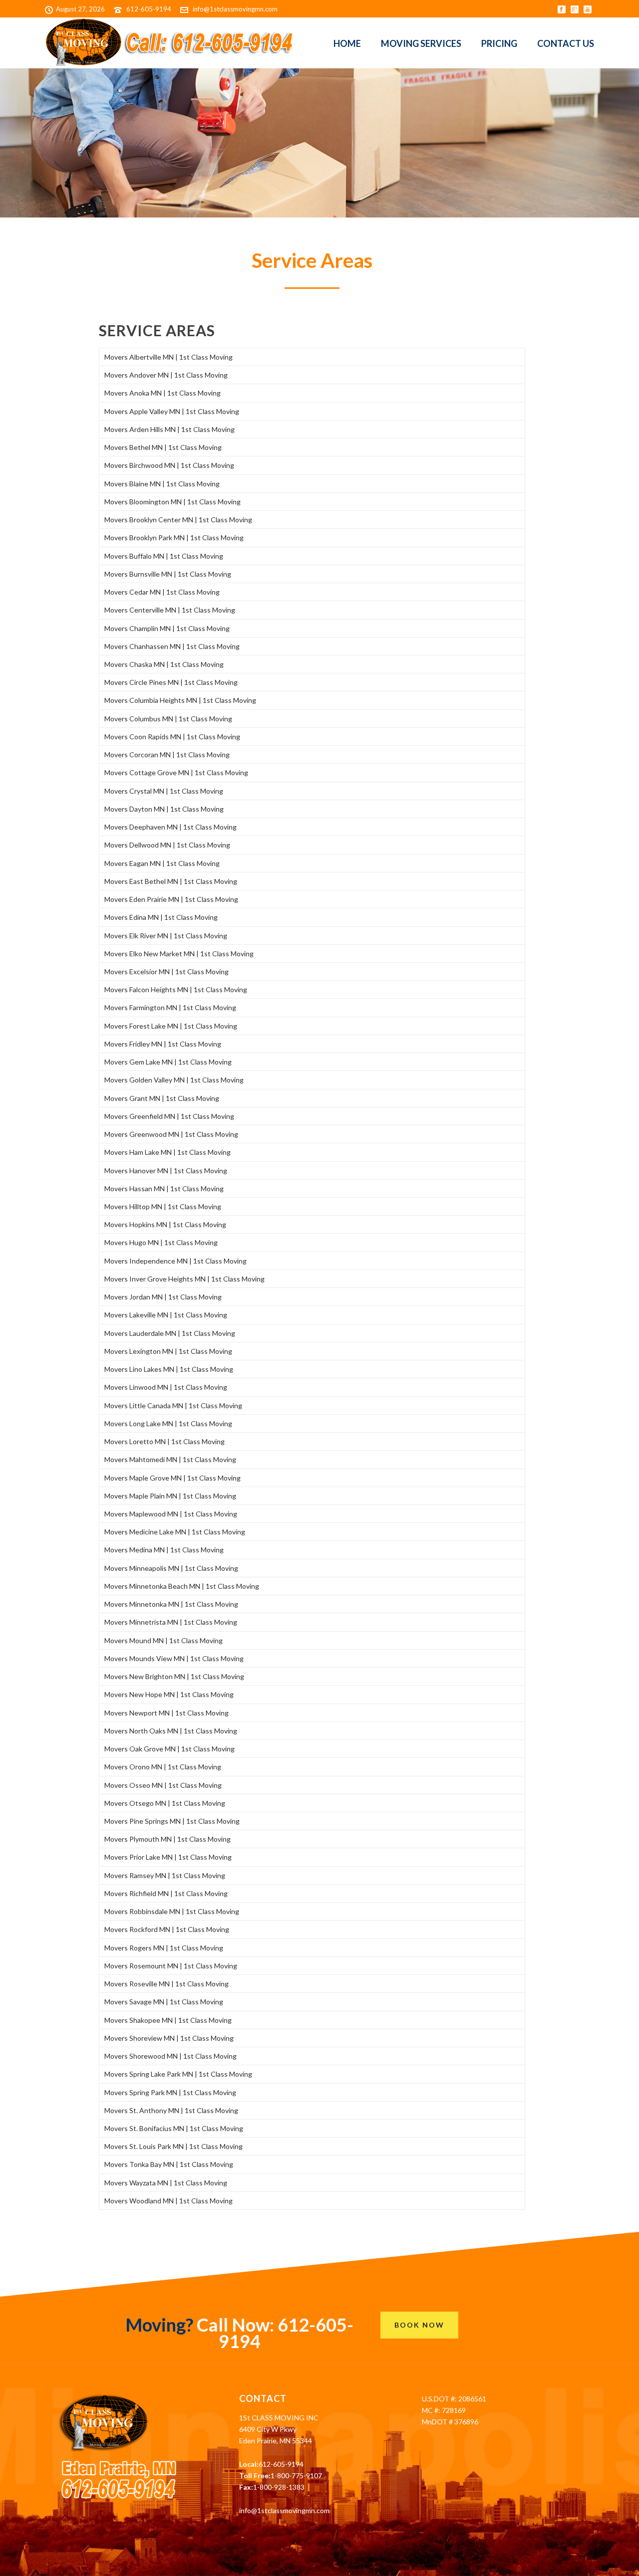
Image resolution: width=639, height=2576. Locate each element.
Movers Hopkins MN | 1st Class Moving (165, 1224)
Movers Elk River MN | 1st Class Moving (166, 936)
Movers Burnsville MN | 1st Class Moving (168, 574)
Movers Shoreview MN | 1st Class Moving (169, 2038)
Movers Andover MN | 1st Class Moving (166, 375)
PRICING (499, 43)
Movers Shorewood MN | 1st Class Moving (170, 2056)
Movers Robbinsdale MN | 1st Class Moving (172, 1911)
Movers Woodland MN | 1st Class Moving (168, 2201)
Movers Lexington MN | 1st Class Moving (168, 1351)
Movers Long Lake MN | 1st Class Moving (168, 1423)
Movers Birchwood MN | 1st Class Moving (169, 465)
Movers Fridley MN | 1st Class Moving (163, 1044)
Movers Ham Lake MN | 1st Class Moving (167, 1152)
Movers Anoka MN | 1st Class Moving (162, 393)
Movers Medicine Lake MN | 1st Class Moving (175, 1532)
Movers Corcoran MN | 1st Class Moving (167, 754)
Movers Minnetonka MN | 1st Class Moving (171, 1604)
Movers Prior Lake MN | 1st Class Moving (168, 1857)
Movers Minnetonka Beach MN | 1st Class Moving (182, 1586)
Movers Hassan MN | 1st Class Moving (164, 1188)
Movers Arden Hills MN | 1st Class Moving (169, 429)
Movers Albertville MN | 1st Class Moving (168, 357)
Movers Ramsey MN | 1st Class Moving (165, 1875)
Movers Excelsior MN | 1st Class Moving (166, 971)
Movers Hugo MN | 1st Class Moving (161, 1242)
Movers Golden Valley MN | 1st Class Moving (174, 1080)
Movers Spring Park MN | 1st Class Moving (170, 2092)
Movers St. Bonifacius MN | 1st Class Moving (174, 2128)
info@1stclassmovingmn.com (235, 9)
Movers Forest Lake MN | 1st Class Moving (171, 1026)
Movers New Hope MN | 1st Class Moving (169, 1694)
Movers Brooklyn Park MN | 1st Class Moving (174, 537)
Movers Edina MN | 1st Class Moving (161, 917)
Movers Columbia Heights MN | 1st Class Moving (180, 700)
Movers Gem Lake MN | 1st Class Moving (168, 1062)
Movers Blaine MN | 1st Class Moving (162, 484)
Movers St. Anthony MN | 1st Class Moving (171, 2110)
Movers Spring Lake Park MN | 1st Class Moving (178, 2074)
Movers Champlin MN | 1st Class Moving (167, 628)
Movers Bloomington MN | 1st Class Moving (172, 502)
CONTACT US (566, 43)
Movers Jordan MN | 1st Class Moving (163, 1297)
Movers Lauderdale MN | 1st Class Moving (170, 1333)
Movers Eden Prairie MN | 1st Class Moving (171, 899)
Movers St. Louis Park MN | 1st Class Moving (173, 2146)
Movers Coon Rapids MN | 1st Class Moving (172, 737)
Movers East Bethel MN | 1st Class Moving (171, 881)
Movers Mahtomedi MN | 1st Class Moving (170, 1459)
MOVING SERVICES (421, 43)
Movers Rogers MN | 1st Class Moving (164, 1948)
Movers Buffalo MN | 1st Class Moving (164, 556)
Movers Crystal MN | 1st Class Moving (164, 791)
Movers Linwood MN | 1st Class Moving (166, 1387)
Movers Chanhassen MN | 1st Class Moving (172, 646)
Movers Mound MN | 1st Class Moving (163, 1640)
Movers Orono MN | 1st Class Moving (163, 1767)
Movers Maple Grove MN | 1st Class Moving (172, 1478)
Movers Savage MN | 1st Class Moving (164, 2002)
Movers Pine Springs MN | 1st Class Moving (172, 1821)
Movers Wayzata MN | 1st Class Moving (166, 2183)
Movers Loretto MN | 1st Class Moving (164, 1441)
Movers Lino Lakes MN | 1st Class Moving (169, 1369)
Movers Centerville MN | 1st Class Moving (170, 610)
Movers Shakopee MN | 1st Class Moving (168, 2020)
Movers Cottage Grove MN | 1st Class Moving (176, 772)
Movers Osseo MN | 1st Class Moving (163, 1785)
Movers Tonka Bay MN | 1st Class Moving (169, 2164)
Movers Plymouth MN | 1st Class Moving (167, 1839)
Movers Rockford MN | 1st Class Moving (167, 1929)
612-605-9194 (149, 9)
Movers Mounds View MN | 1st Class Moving (174, 1658)
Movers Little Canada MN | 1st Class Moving (173, 1405)
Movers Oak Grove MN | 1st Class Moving (169, 1749)
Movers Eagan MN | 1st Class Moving (162, 863)
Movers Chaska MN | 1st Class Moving (164, 664)
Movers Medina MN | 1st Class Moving (164, 1550)
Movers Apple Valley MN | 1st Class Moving (172, 411)
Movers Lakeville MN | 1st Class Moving (166, 1315)
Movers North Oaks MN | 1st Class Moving (171, 1731)
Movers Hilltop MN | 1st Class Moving (163, 1206)
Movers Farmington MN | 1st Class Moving (170, 1007)
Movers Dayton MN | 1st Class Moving (164, 809)
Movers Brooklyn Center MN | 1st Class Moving (178, 520)
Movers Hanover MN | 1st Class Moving (166, 1171)
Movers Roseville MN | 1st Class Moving (166, 1984)
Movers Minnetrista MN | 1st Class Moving (171, 1622)
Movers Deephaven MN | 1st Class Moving (170, 827)
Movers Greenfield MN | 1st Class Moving (169, 1116)
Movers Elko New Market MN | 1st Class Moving (179, 954)
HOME (347, 43)
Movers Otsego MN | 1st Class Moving (165, 1803)
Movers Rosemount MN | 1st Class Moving (171, 1966)
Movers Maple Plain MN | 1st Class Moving (170, 1496)
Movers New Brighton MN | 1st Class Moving (174, 1676)
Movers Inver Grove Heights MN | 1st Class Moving (184, 1279)
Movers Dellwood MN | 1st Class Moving (167, 845)
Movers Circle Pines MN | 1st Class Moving (171, 682)
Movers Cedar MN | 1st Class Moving (162, 592)
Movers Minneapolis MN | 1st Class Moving (171, 1568)
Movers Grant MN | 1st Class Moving (162, 1098)
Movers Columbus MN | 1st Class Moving (168, 719)
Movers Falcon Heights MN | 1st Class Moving (176, 989)
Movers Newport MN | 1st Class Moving (166, 1713)
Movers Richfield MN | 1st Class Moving (166, 1893)
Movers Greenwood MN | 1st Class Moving (171, 1134)
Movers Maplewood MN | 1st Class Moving (171, 1514)
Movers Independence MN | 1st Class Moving (175, 1261)
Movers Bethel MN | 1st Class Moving (163, 447)
